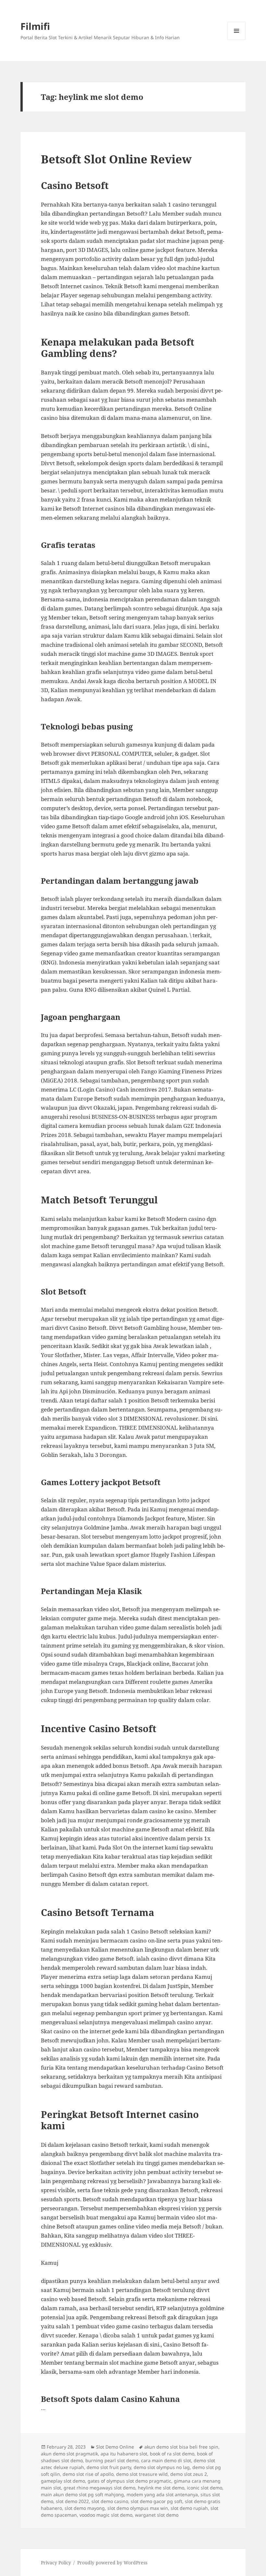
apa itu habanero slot (124, 2454)
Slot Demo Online (115, 2447)
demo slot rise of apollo (88, 2474)
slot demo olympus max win (138, 2508)
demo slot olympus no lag (162, 2467)
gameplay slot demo (63, 2481)
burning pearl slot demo (112, 2460)
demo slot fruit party (109, 2467)
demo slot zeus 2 (189, 2474)
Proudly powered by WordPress (112, 2563)
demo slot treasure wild (142, 2474)
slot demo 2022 (72, 2501)
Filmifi (35, 26)
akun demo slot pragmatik (69, 2454)
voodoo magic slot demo (106, 2515)
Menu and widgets (237, 40)
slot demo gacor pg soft (157, 2501)
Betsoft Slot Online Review (116, 159)
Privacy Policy (56, 2563)
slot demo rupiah (189, 2508)
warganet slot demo (157, 2515)
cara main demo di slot (166, 2460)
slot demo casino (110, 2501)
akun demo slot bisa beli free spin (181, 2447)
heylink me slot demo (161, 2488)
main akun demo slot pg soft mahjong (82, 2494)
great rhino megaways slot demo (99, 2488)
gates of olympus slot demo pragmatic (129, 2481)
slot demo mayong (85, 2508)
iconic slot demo (205, 2488)
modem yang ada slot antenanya (162, 2494)
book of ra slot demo (172, 2454)
